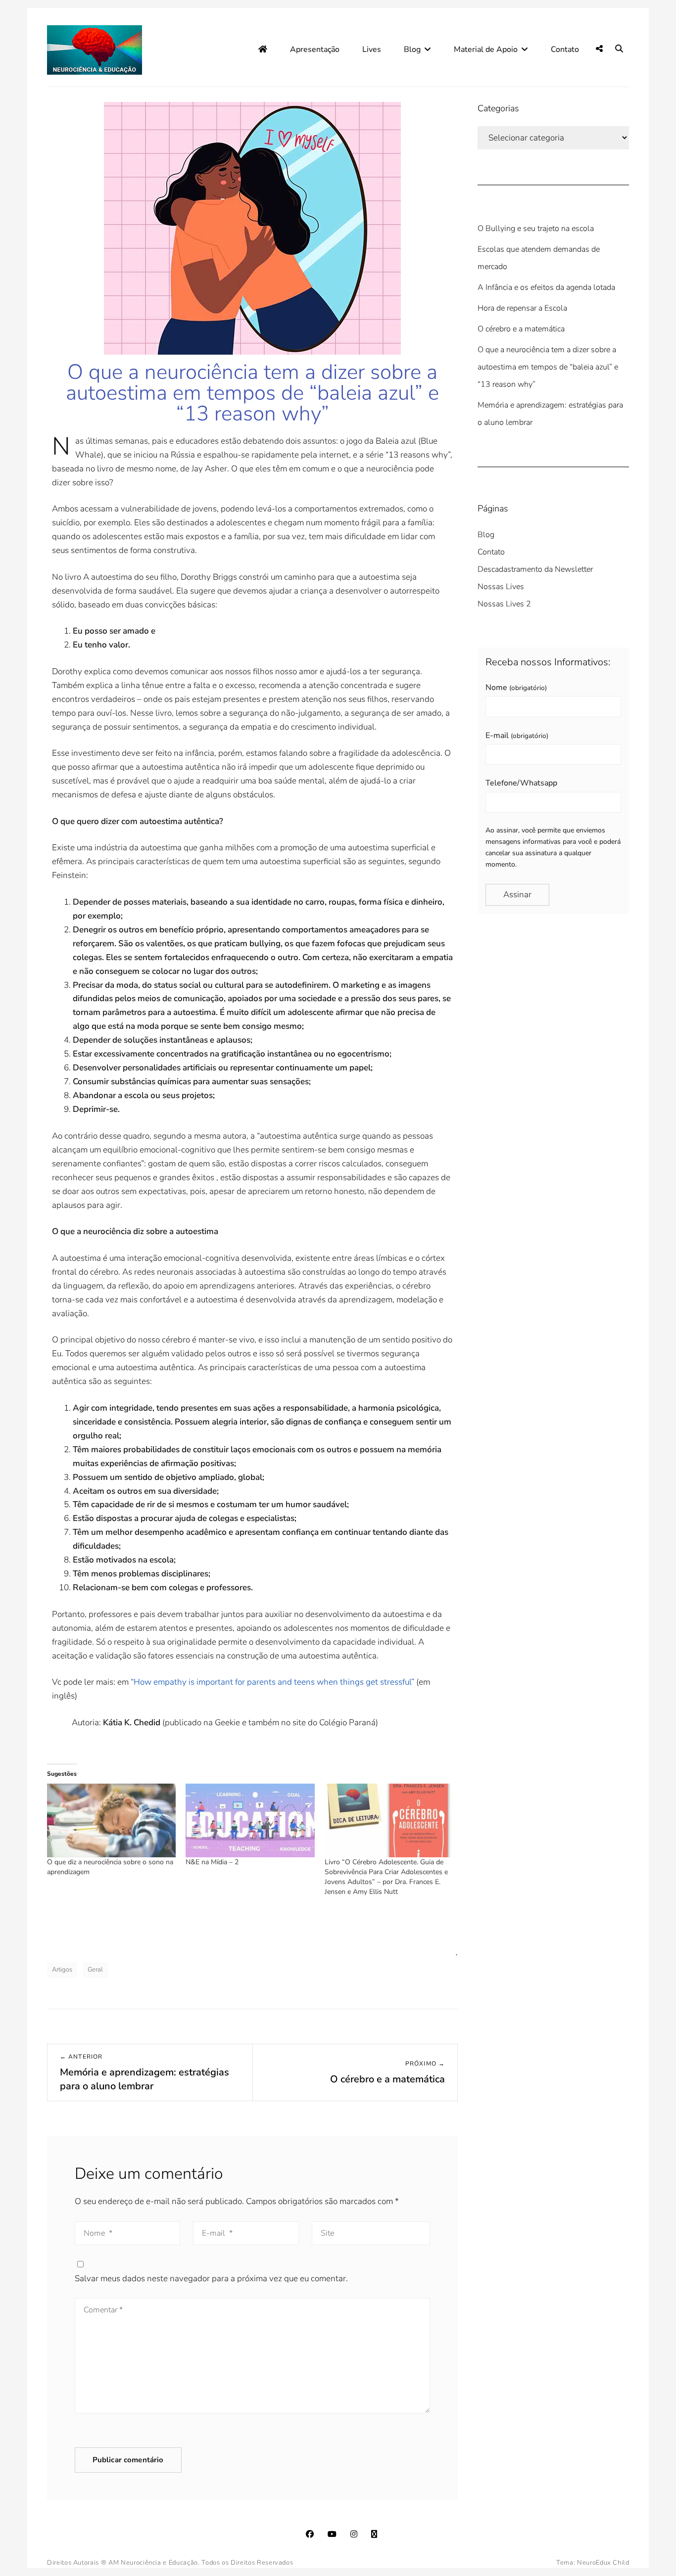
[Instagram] (354, 2534)
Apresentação (315, 49)
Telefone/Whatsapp (521, 783)
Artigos (62, 1970)
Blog (412, 49)
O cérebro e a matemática (521, 329)
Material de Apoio (486, 49)
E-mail (517, 736)
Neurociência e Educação (159, 2563)
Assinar (517, 895)
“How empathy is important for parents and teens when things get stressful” (272, 1682)
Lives (372, 49)
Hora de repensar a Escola (522, 308)
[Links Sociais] (599, 49)
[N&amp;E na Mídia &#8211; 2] (250, 1820)
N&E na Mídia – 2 (212, 1862)
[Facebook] (310, 2534)
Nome (516, 688)
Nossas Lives (501, 587)
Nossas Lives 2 (504, 604)
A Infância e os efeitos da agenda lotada (546, 287)
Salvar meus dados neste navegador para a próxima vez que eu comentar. (211, 2278)
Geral (95, 1970)
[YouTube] (332, 2534)
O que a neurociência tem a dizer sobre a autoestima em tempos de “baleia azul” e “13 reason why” (548, 367)
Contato (565, 49)
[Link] (374, 2534)
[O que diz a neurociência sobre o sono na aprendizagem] (112, 1820)
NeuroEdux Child (603, 2563)
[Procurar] (619, 49)
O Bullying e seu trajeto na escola (536, 229)
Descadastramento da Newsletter (535, 569)
